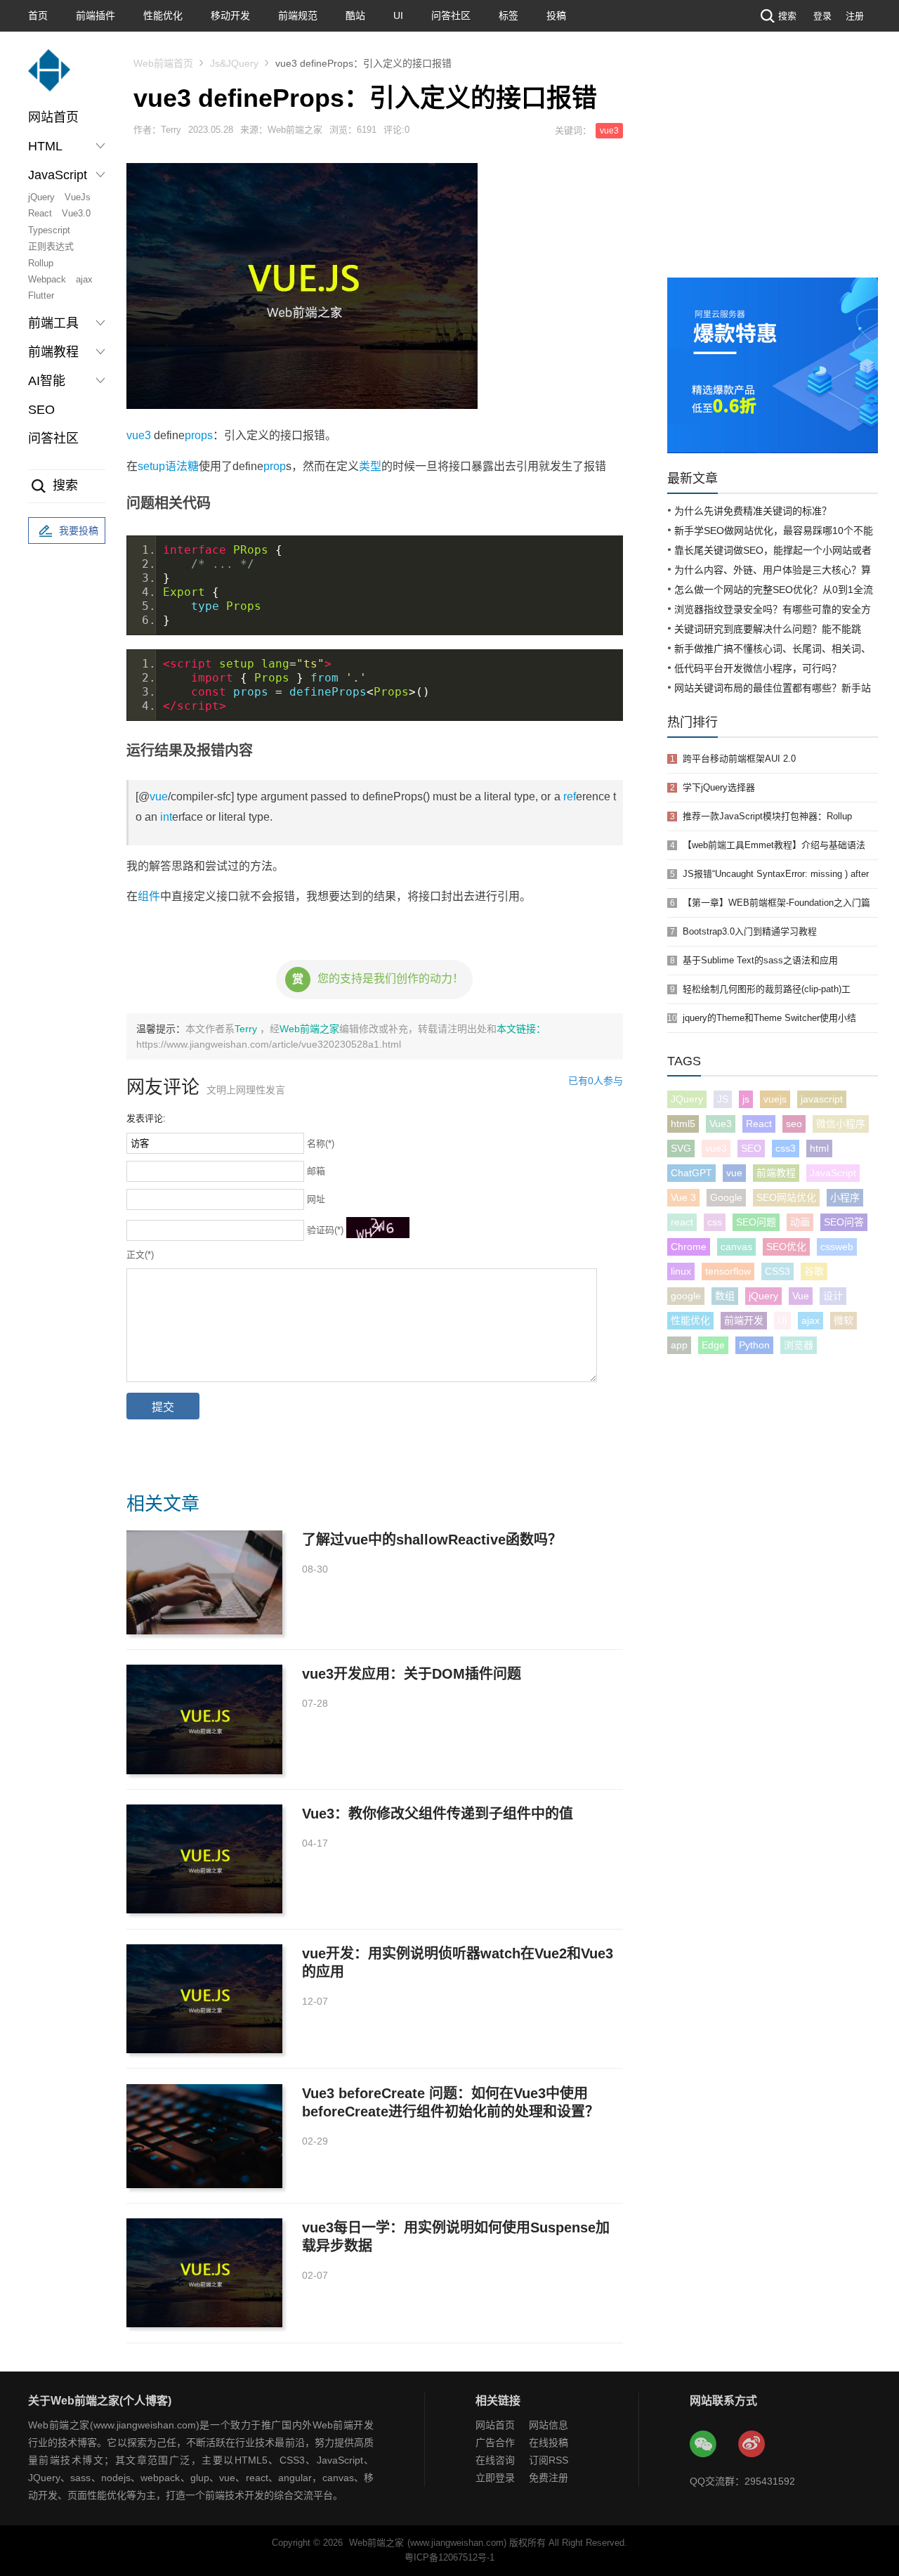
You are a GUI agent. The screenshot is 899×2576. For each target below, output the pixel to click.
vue (159, 796)
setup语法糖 (168, 466)
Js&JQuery (234, 63)
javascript (822, 1099)
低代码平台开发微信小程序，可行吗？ (758, 668)
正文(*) (140, 1255)
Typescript (49, 230)
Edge (713, 1345)
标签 (508, 15)
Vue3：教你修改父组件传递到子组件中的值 (438, 1814)
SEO (41, 410)
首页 (38, 15)
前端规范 (298, 15)
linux (681, 1271)
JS (723, 1099)
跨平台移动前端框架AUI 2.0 (739, 759)
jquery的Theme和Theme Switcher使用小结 (769, 1018)
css (715, 1222)
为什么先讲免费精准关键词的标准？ (753, 511)
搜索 (787, 16)
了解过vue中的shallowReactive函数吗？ (432, 1540)
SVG (681, 1148)
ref (570, 796)
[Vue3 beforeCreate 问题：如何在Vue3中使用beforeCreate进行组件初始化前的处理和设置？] (204, 2136)
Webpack (47, 279)
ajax (84, 279)
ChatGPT (691, 1173)
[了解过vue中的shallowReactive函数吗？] (204, 1582)
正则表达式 (51, 246)
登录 (822, 16)
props (199, 435)
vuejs (775, 1099)
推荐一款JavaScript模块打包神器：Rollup (767, 816)
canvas (736, 1247)
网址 (316, 1199)
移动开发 (230, 15)
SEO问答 (844, 1222)
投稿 (556, 15)
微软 (844, 1320)
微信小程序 (841, 1124)
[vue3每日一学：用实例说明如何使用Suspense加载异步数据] (204, 2273)
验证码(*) (325, 1230)
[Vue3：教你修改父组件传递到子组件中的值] (204, 1859)
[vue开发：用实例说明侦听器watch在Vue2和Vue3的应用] (204, 1999)
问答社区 (451, 15)
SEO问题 (756, 1222)
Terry (247, 1029)
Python (754, 1345)
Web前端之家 (309, 1029)
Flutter (41, 295)
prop (275, 466)
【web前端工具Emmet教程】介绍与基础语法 (774, 845)
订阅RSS (549, 2460)
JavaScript (833, 1173)
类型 (370, 466)
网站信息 (549, 2425)
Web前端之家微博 (752, 2445)
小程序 (845, 1197)
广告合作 (495, 2442)
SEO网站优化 (786, 1197)
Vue (801, 1296)
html (819, 1148)
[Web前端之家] (49, 77)
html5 (683, 1124)
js (746, 1099)
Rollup (41, 263)
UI (398, 15)
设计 (833, 1296)
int (166, 817)
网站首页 (53, 117)
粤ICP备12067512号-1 (449, 2557)
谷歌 (814, 1271)
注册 (855, 16)
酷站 (355, 15)
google (686, 1296)
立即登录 (495, 2478)
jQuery (41, 197)
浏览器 (799, 1345)
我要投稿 (79, 531)
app (679, 1345)
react (682, 1222)
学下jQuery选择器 (719, 787)
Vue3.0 (76, 213)
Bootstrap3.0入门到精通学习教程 (750, 931)
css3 (786, 1148)
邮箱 (316, 1171)
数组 (725, 1296)
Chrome (689, 1247)
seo (794, 1124)
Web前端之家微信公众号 (704, 2445)
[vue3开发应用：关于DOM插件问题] (204, 1719)
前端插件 (96, 15)
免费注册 (549, 2478)
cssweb (837, 1247)
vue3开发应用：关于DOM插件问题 (412, 1674)
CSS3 (777, 1271)
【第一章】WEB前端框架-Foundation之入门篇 (776, 903)
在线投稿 (549, 2442)
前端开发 (744, 1320)
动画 (800, 1222)
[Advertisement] (773, 172)
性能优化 (163, 15)
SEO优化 (786, 1247)
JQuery (687, 1099)
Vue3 (721, 1124)
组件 (149, 896)
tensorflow (728, 1271)
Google (726, 1197)
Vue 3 (683, 1197)
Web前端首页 (163, 63)
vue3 (609, 131)
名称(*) (321, 1144)
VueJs (78, 197)
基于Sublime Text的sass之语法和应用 (760, 960)
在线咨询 (495, 2460)
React (40, 213)
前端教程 (776, 1173)
